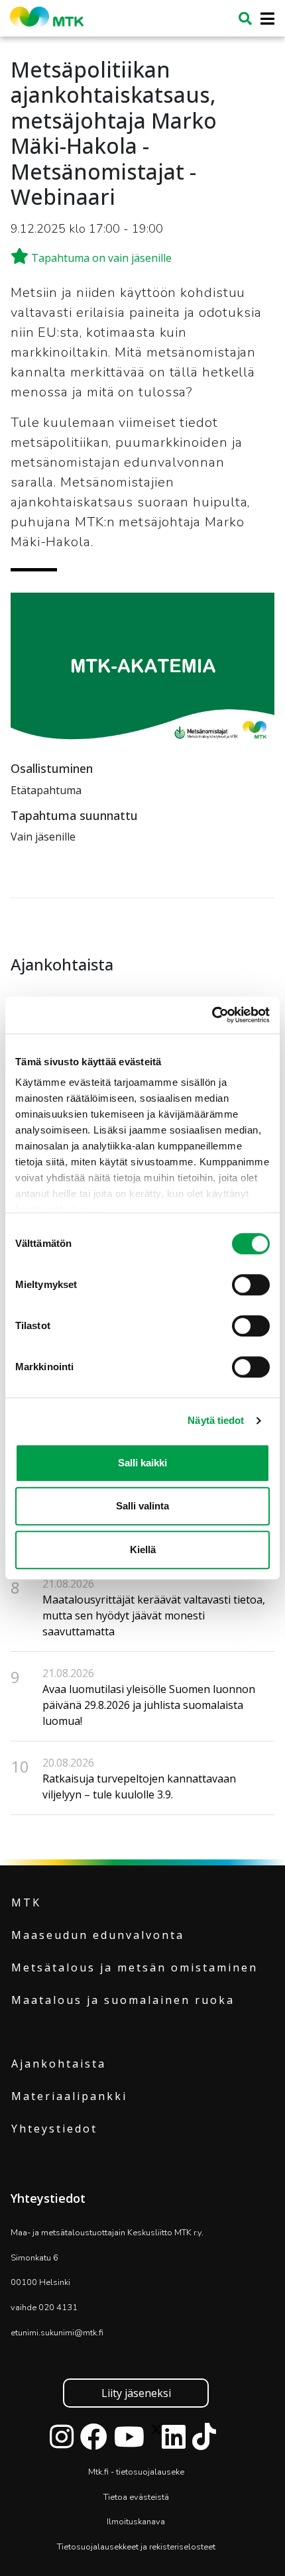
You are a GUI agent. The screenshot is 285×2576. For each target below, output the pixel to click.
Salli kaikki (142, 1463)
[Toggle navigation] (263, 19)
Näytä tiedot (216, 1420)
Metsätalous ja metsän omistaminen (135, 1967)
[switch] (251, 1285)
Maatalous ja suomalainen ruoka (123, 2000)
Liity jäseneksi (136, 2393)
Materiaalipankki (69, 2096)
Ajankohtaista (59, 2064)
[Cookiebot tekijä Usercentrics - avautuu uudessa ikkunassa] (212, 1015)
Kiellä (143, 1550)
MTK (26, 1903)
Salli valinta (142, 1506)
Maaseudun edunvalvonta (98, 1935)
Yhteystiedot (54, 2129)
